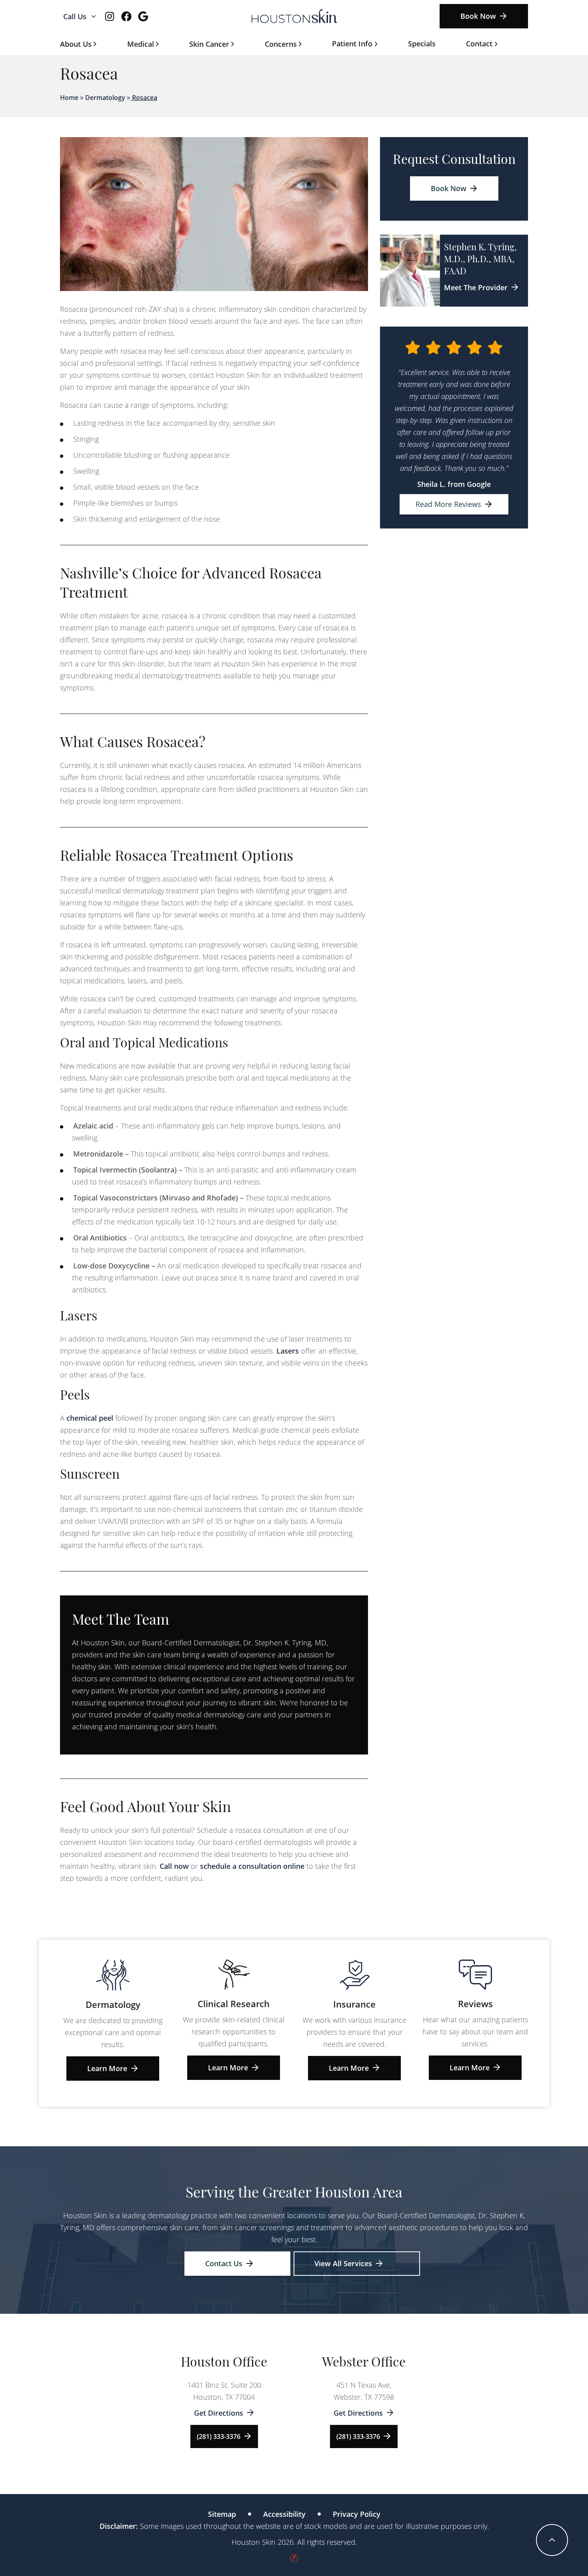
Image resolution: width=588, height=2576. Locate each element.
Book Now (478, 16)
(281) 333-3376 (219, 2436)
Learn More (107, 2068)
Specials (422, 44)
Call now (174, 1866)
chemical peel (90, 1418)
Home (69, 98)
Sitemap (222, 2514)
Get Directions (219, 2413)
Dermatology (105, 98)
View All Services (343, 2263)
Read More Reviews (448, 504)
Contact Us (224, 2263)
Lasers (288, 1351)
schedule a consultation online (252, 1866)
